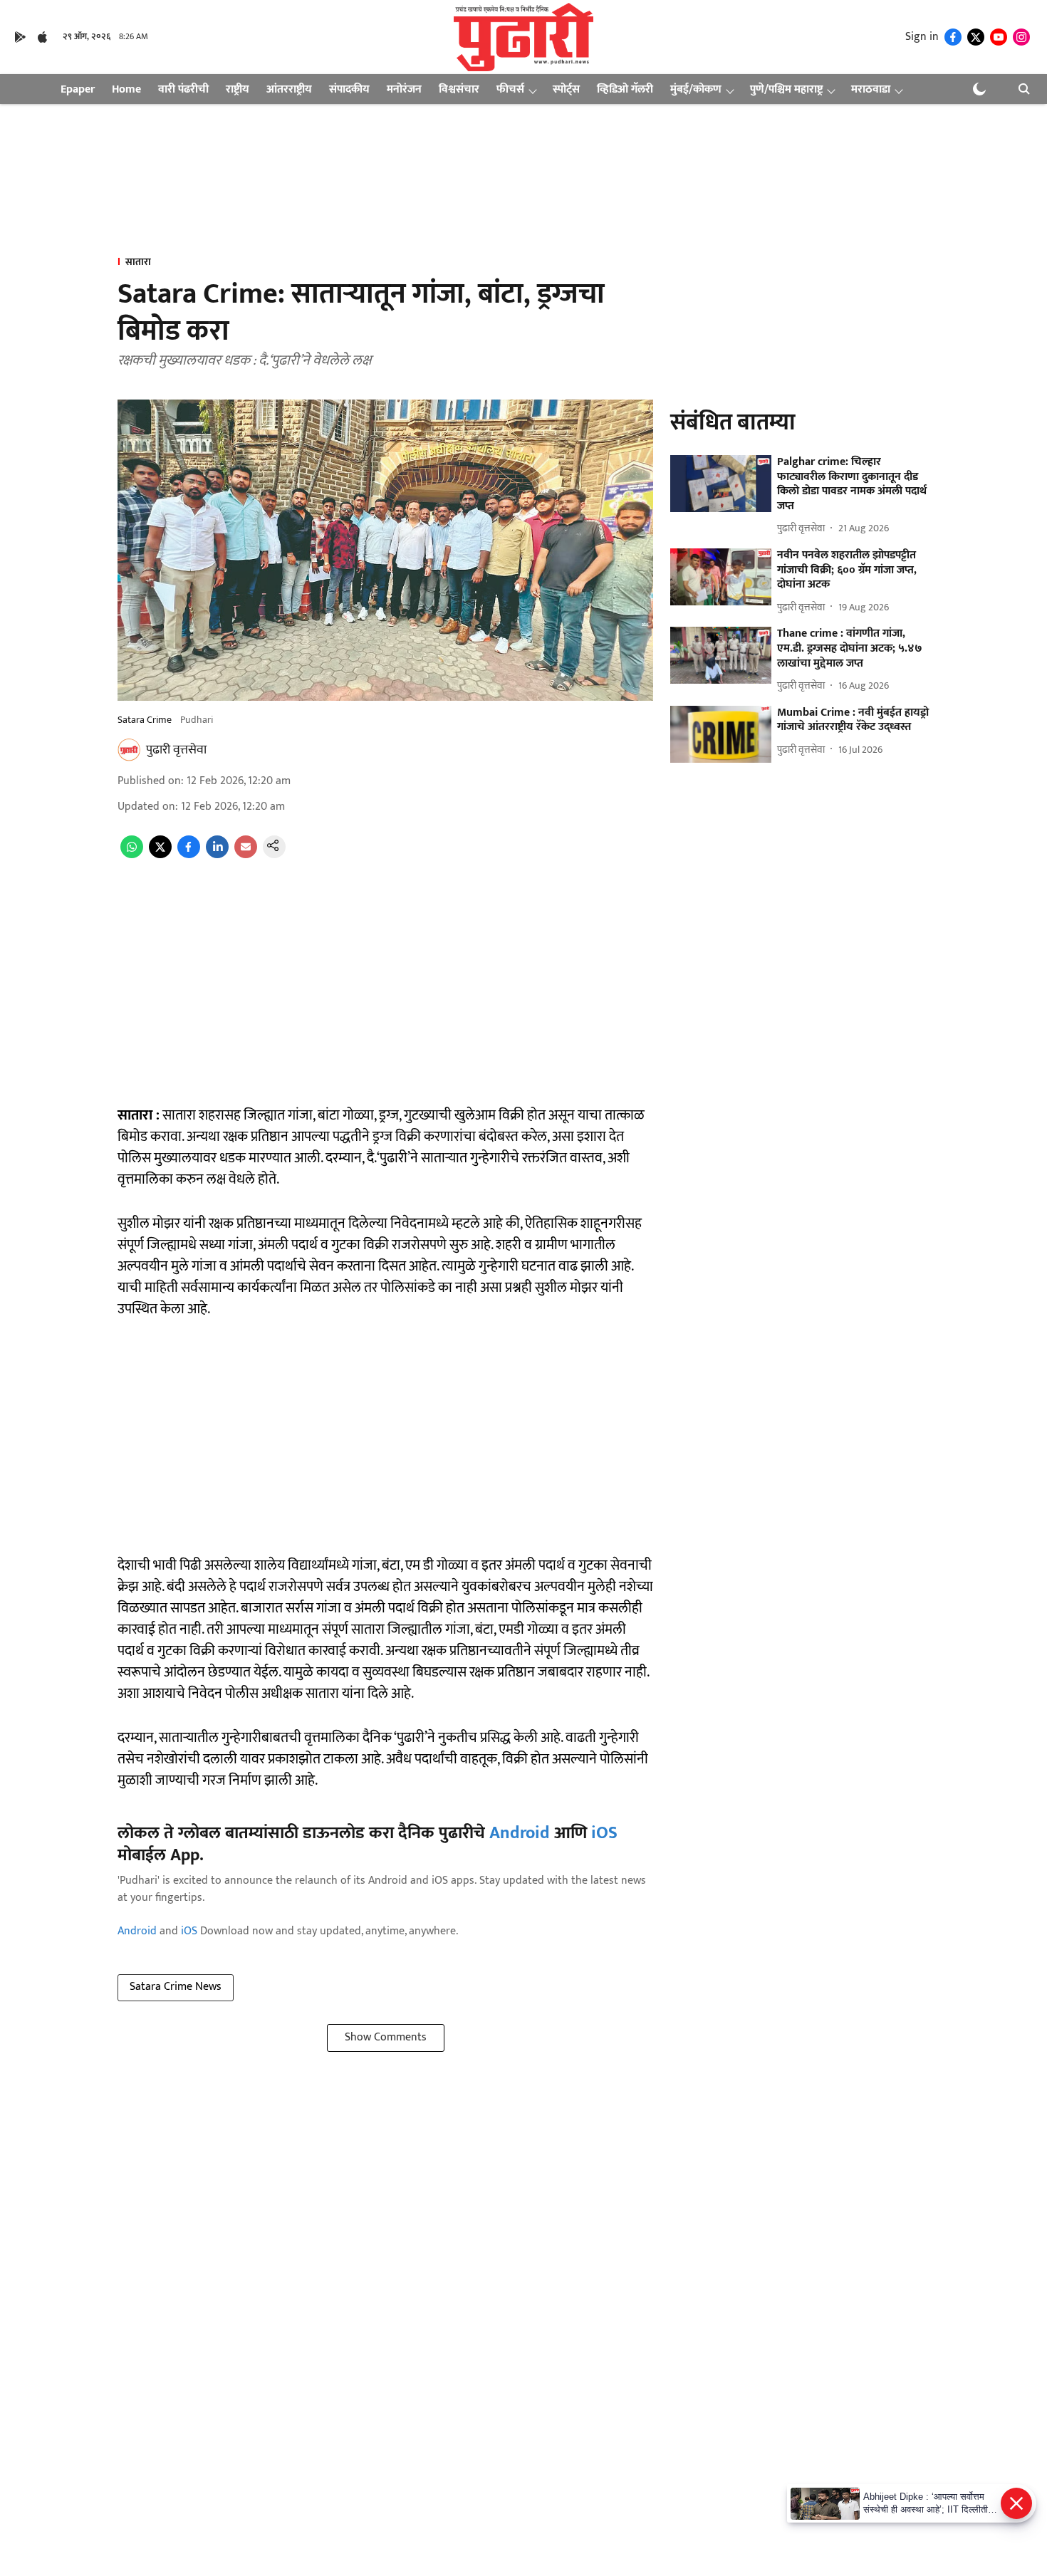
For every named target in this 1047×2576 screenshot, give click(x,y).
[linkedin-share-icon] (217, 855)
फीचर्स (510, 89)
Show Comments (386, 2037)
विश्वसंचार (459, 89)
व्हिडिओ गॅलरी (625, 89)
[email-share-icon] (246, 855)
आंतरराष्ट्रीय (289, 89)
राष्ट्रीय (238, 89)
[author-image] (129, 750)
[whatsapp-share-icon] (132, 855)
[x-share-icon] (160, 855)
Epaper (78, 89)
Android (520, 1833)
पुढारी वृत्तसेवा (176, 750)
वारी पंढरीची (183, 89)
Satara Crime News (176, 1987)
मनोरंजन (404, 89)
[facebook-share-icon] (189, 855)
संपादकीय (349, 89)
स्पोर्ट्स (566, 89)
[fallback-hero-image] (721, 484)
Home (126, 89)
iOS (604, 1833)
